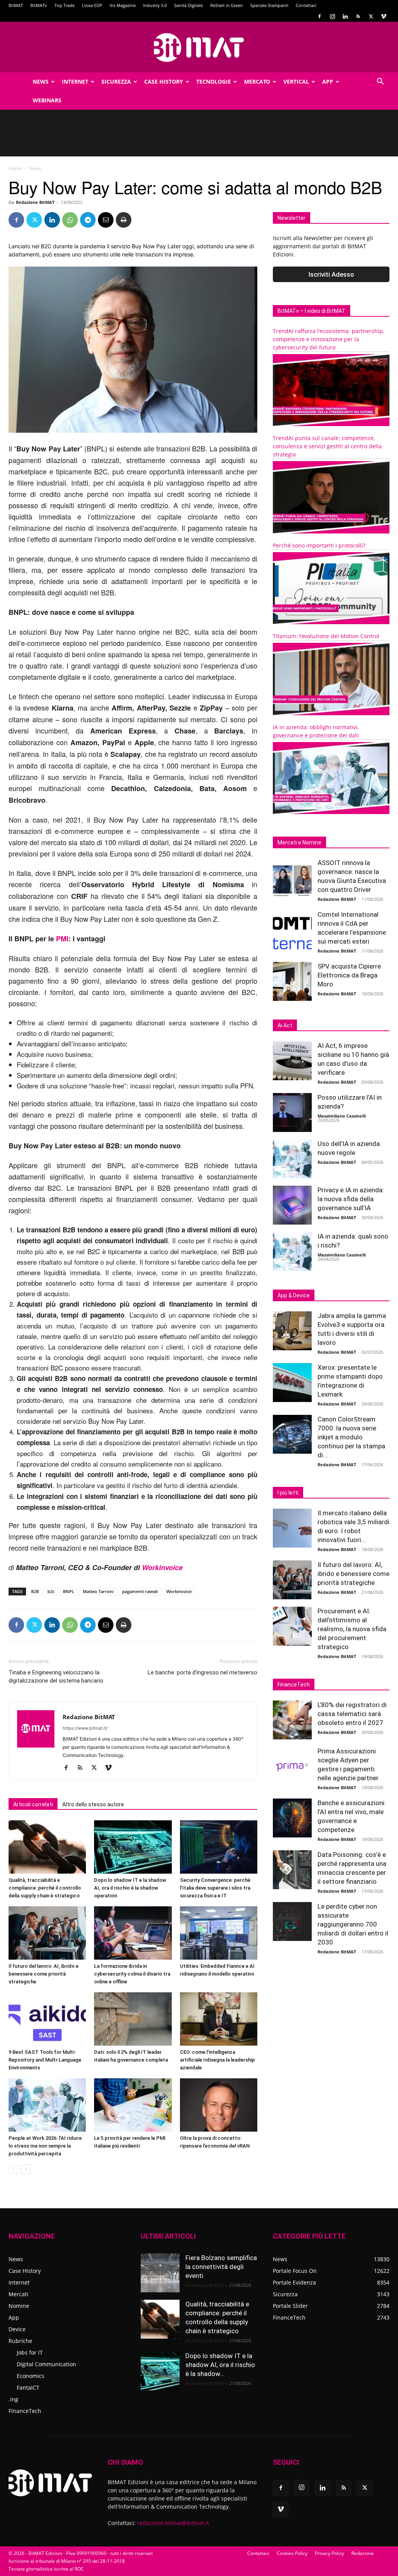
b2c (51, 1591)
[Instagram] (332, 16)
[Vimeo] (384, 16)
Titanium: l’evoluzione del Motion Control (326, 636)
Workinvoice (162, 1567)
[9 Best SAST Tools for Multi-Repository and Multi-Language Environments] (47, 2019)
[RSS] (358, 16)
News (41, 82)
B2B (35, 1591)
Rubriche (20, 2341)
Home (15, 168)
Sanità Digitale (189, 5)
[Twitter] (371, 16)
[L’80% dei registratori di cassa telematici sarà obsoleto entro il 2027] (292, 1720)
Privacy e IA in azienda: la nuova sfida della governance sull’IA (351, 1199)
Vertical (296, 82)
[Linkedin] (345, 16)
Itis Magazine (123, 5)
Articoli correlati (33, 1804)
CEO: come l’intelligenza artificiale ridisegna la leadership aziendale (217, 2060)
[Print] (124, 220)
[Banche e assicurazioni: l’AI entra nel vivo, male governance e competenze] (292, 1818)
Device (17, 2329)
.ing (13, 2399)
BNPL (69, 1591)
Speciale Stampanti (269, 5)
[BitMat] (199, 47)
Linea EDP (92, 5)
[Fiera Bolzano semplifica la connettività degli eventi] (160, 2273)
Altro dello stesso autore (93, 1804)
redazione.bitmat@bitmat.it (173, 2523)
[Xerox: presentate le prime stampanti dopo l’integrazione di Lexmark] (292, 1383)
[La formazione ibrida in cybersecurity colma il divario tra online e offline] (133, 1933)
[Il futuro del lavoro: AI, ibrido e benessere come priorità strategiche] (47, 1933)
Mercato (257, 82)
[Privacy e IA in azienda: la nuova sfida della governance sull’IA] (292, 1205)
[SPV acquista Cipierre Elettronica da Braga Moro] (292, 981)
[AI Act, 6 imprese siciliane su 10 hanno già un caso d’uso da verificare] (292, 1061)
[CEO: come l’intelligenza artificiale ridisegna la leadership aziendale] (219, 2019)
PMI (62, 939)
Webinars (47, 100)
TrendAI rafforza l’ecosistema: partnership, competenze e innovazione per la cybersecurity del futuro (328, 339)
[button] (380, 82)
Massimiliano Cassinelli (342, 1116)
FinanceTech (25, 2411)
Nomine (19, 2306)
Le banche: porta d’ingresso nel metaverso (202, 1672)
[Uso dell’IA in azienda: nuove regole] (292, 1159)
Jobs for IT (30, 2352)
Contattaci (306, 5)
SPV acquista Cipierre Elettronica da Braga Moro (349, 975)
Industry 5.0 (155, 5)
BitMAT (16, 5)
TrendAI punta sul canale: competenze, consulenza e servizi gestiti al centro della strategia (327, 446)
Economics (31, 2376)
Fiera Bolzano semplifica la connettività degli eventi (221, 2267)
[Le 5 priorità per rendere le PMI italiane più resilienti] (133, 2105)
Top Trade (65, 5)
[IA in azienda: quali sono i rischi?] (292, 1251)
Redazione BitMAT (35, 202)
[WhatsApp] (70, 220)
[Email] (106, 220)
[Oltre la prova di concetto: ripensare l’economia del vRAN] (219, 2105)
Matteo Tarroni (98, 1591)
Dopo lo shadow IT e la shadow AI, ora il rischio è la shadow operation (130, 1888)
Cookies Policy (292, 2553)
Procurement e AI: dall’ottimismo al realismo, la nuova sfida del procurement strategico (352, 1629)
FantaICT (28, 2387)
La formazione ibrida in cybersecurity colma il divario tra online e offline (132, 1974)
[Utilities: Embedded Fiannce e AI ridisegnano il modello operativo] (219, 1933)
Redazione (363, 2553)
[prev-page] (13, 2169)
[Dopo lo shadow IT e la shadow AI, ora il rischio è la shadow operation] (133, 1847)
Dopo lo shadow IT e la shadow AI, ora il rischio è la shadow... (220, 2365)
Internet (75, 82)
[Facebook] (319, 16)
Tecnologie (214, 82)
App (328, 82)
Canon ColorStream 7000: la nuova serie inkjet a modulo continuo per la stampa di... (351, 1437)
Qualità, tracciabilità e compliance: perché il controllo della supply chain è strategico (45, 1888)
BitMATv (39, 5)
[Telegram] (88, 220)
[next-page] (26, 2169)
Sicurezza (116, 82)
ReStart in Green (227, 5)
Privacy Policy (329, 2553)
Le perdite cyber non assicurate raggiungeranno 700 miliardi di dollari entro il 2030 (353, 1924)
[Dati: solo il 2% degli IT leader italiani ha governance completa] (133, 2019)
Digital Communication (46, 2364)
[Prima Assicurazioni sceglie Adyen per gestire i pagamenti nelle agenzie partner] (292, 1766)
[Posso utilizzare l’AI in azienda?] (292, 1113)
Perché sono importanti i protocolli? (319, 545)
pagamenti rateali (140, 1591)
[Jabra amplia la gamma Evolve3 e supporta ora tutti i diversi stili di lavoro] (292, 1331)
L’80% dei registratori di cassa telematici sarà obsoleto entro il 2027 (352, 1714)
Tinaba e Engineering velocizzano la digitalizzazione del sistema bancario (56, 1677)
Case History (164, 82)
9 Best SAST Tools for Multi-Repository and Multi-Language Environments (45, 2060)
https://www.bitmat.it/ (85, 1728)
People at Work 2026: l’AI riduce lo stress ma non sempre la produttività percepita (45, 2146)
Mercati (18, 2294)
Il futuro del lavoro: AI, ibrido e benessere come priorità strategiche (44, 1974)
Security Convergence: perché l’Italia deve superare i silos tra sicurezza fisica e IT (215, 1888)
